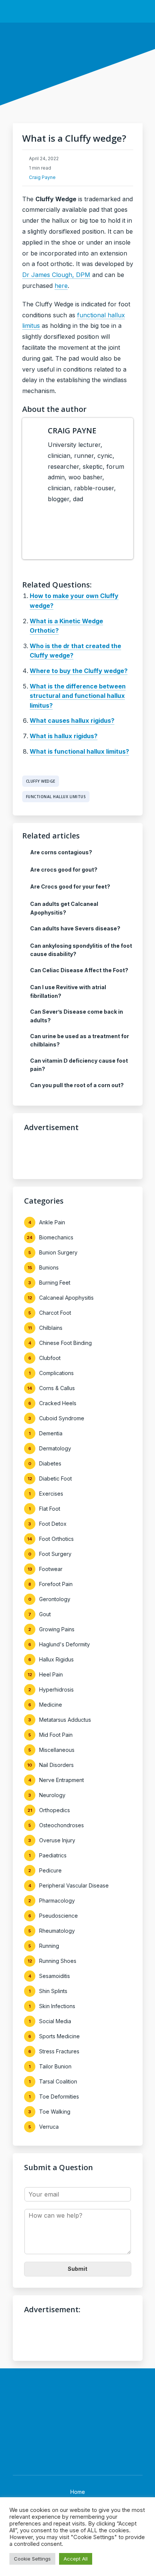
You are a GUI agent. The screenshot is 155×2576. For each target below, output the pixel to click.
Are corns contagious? (61, 852)
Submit (77, 2269)
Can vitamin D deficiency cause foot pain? (79, 1065)
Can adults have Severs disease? (75, 928)
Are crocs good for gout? (64, 870)
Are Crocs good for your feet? (70, 886)
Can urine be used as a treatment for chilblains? (80, 1040)
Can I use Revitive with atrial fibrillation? (68, 991)
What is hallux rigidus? (64, 736)
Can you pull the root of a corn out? (77, 1085)
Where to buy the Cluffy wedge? (79, 671)
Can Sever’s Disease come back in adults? (77, 1016)
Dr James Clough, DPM (56, 275)
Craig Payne (42, 177)
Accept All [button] (76, 2559)
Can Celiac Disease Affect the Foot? (79, 970)
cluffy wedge (41, 781)
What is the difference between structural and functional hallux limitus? (78, 696)
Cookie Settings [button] (32, 2559)
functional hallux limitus (56, 797)
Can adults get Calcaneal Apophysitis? (64, 908)
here (61, 286)
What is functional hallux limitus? (79, 751)
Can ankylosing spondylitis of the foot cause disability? (81, 950)
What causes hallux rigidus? (72, 720)
